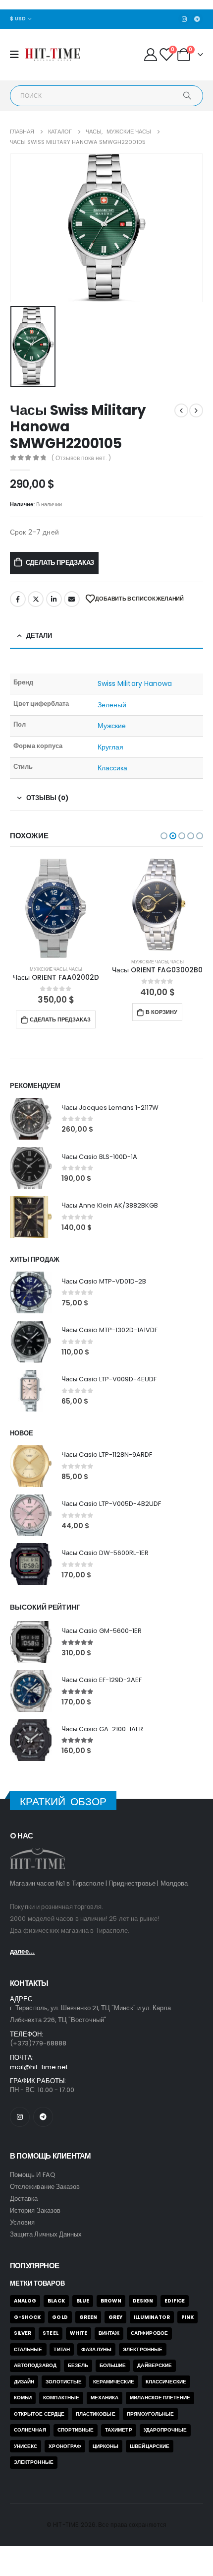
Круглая (111, 747)
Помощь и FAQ (33, 2175)
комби (23, 2398)
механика (105, 2398)
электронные (34, 2462)
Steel (50, 2333)
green (88, 2317)
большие (113, 2365)
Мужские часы (48, 969)
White (79, 2333)
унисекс (26, 2446)
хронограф (65, 2446)
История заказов (35, 2210)
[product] (56, 908)
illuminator (152, 2317)
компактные (61, 2398)
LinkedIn (54, 599)
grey (115, 2317)
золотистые (64, 2382)
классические (166, 2382)
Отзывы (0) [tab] (47, 798)
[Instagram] (184, 19)
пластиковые (96, 2414)
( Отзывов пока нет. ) (81, 458)
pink (187, 2317)
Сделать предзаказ (60, 563)
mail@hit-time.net (39, 2067)
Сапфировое (149, 2333)
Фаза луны (97, 2349)
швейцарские (150, 2446)
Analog (25, 2301)
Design (143, 2301)
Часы (76, 969)
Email (72, 599)
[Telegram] (197, 19)
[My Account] (150, 55)
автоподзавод (35, 2365)
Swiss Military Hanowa (135, 683)
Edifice (174, 2301)
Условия (22, 2222)
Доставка (24, 2199)
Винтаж (109, 2333)
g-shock (27, 2317)
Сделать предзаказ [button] (60, 1019)
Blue (83, 2301)
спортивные (76, 2430)
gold (60, 2317)
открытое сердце (39, 2414)
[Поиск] (187, 96)
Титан (61, 2349)
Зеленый (112, 705)
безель (78, 2365)
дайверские (155, 2365)
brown (111, 2301)
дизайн (24, 2382)
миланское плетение (160, 2398)
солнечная (30, 2430)
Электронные (143, 2349)
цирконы (106, 2446)
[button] (164, 836)
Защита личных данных (46, 2234)
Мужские (112, 726)
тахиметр (119, 2430)
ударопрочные (165, 2430)
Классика (113, 768)
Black (56, 2301)
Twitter (36, 599)
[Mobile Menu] (18, 55)
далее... (22, 1951)
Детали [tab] (39, 636)
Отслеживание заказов (45, 2187)
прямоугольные (151, 2414)
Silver (23, 2333)
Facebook (18, 599)
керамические (114, 2382)
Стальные (28, 2349)
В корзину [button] (161, 1012)
